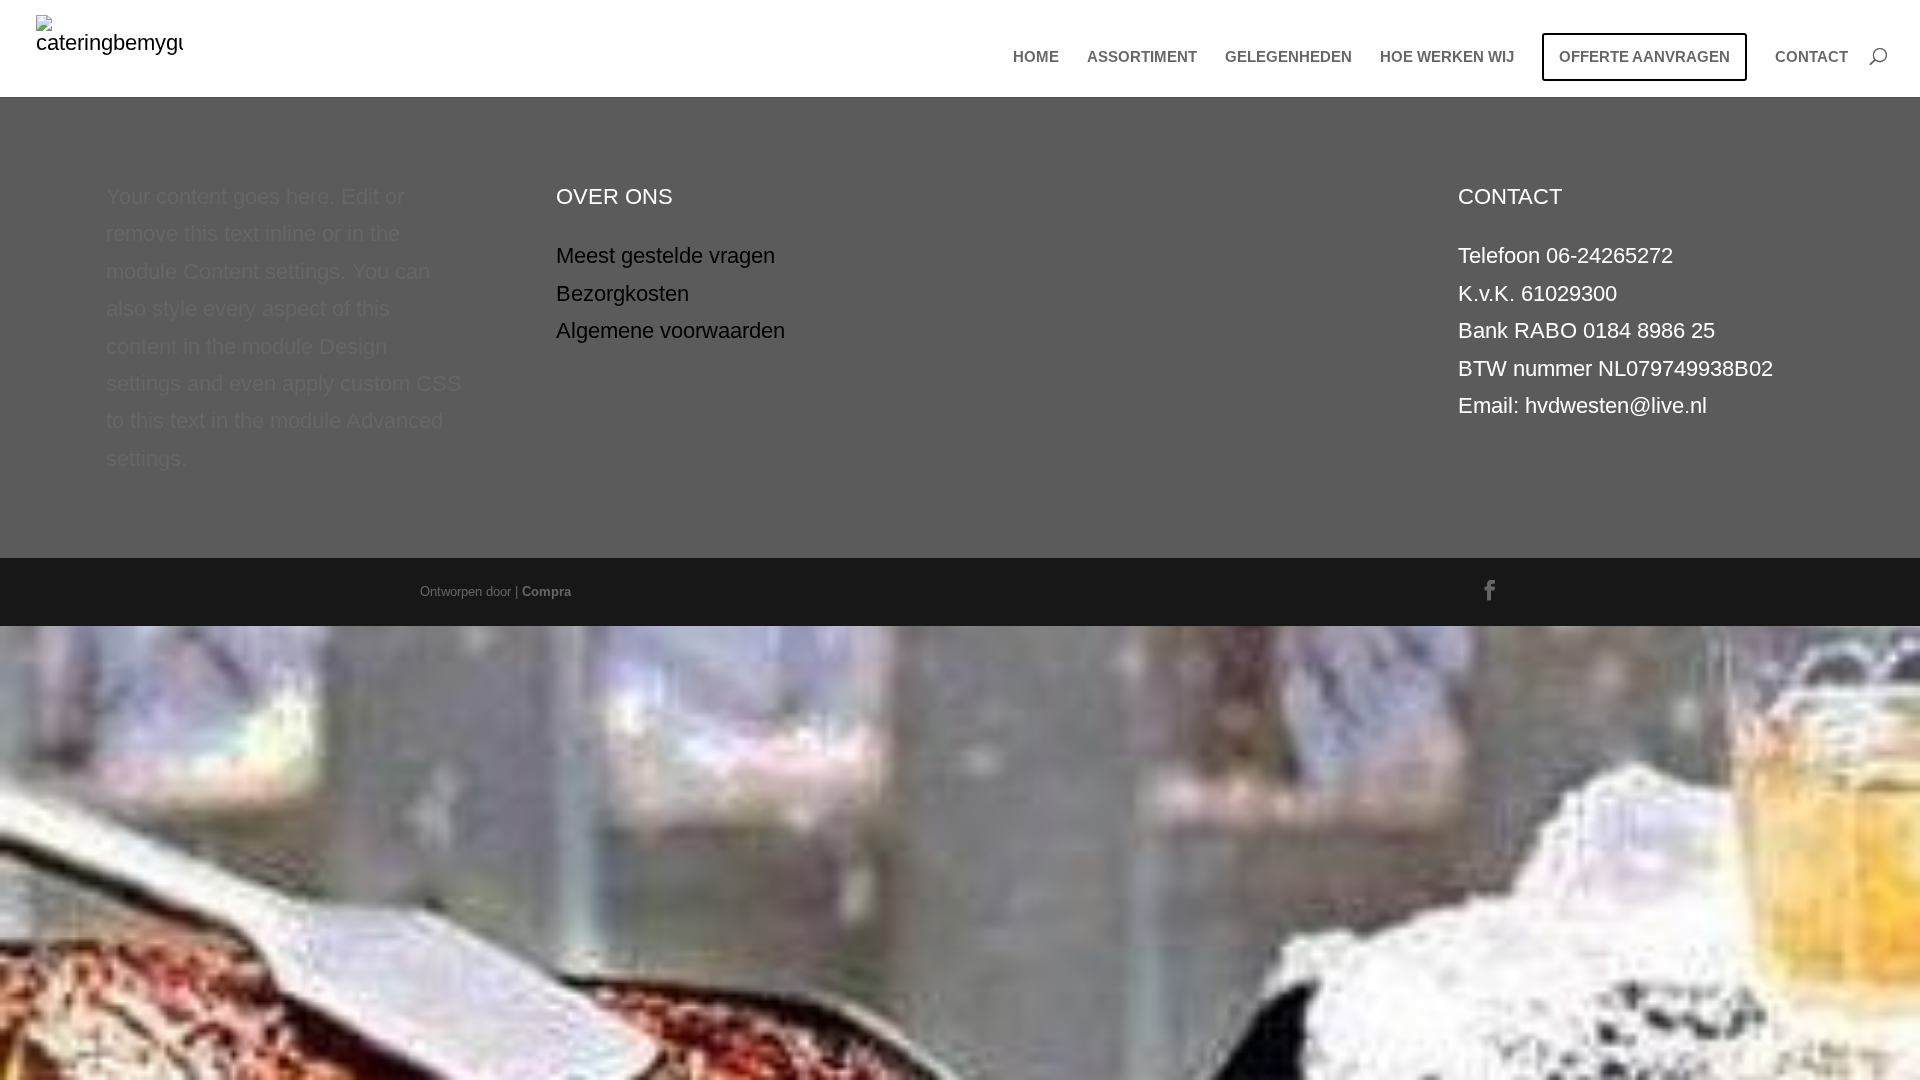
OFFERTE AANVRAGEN (1644, 56)
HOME (1036, 57)
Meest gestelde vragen (665, 255)
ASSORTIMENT (1142, 57)
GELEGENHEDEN (1288, 57)
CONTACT (1811, 57)
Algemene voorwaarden (670, 330)
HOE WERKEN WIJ (1447, 57)
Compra (546, 591)
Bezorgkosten (622, 293)
